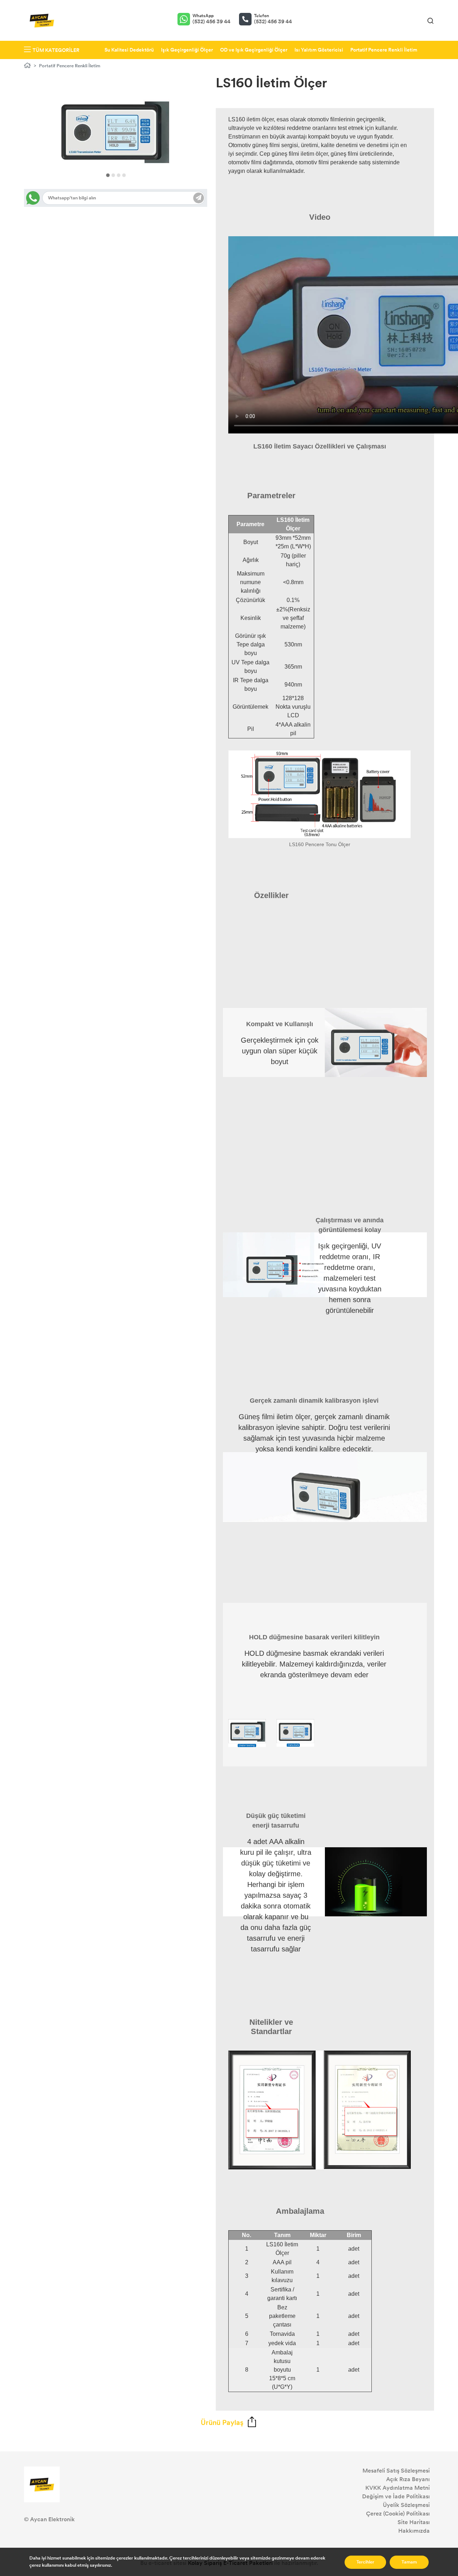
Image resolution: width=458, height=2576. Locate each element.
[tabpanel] (116, 132)
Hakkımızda (414, 2531)
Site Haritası (414, 2522)
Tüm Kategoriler (56, 50)
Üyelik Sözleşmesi (406, 2505)
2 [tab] (113, 175)
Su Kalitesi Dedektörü (129, 50)
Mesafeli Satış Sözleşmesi (396, 2471)
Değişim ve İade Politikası (396, 2496)
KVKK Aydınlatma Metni (398, 2488)
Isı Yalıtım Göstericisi (319, 50)
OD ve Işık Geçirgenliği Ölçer (254, 50)
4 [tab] (124, 175)
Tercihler (365, 2562)
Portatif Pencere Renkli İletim (384, 50)
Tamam (409, 2562)
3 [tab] (119, 175)
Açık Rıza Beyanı (408, 2479)
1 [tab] (108, 175)
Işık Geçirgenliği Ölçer (187, 50)
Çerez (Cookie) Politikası (398, 2514)
